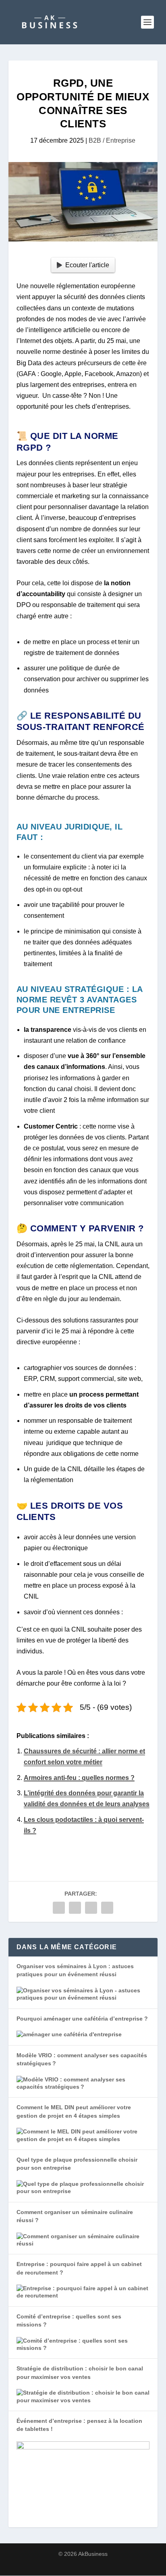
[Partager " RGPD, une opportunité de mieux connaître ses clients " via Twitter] (75, 1908)
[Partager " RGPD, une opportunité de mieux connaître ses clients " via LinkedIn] (91, 1908)
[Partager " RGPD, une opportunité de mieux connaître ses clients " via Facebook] (59, 1908)
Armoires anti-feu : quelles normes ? (79, 1778)
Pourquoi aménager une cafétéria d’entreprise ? (82, 2019)
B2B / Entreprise (112, 140)
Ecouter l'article (87, 265)
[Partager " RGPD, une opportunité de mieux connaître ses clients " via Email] (107, 1908)
